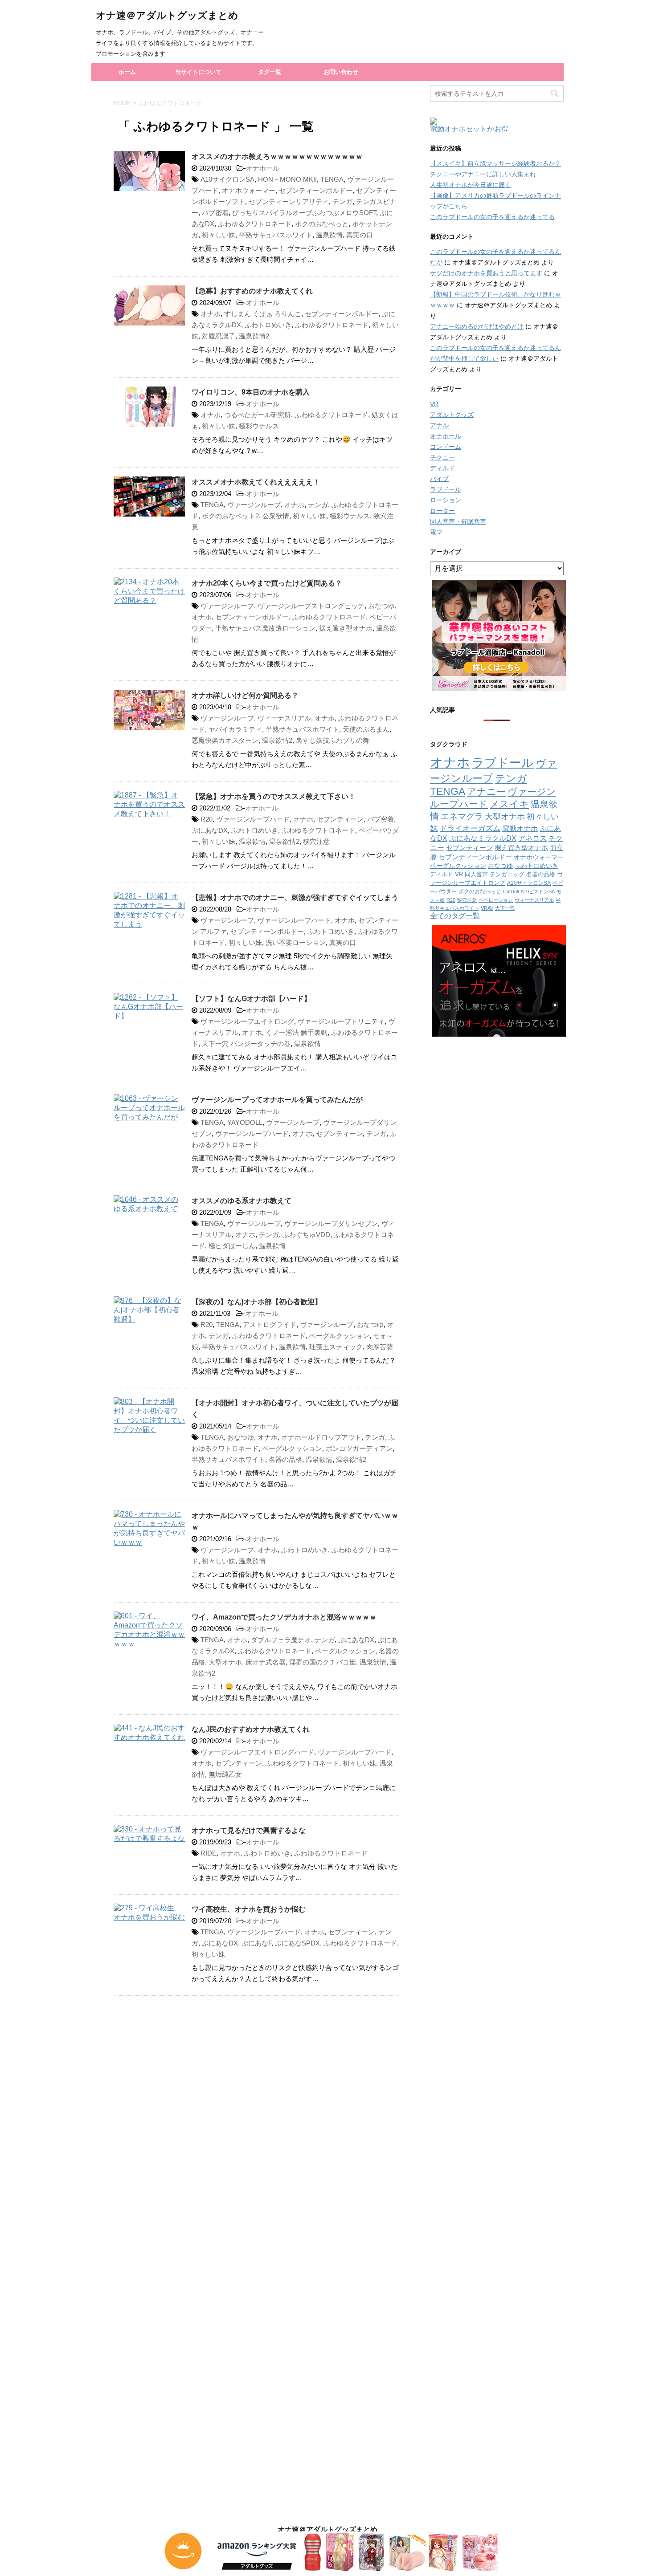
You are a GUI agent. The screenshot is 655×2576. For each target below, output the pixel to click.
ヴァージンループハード (253, 819)
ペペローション (496, 900)
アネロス (532, 838)
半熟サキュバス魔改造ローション (265, 628)
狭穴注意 (316, 841)
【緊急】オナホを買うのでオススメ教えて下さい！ (274, 796)
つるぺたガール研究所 (258, 415)
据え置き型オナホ (346, 628)
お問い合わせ (341, 72)
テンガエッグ (507, 874)
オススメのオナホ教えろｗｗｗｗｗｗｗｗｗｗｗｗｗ (277, 157)
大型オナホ (225, 1662)
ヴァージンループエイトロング (247, 1021)
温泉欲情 (329, 235)
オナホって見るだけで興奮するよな (249, 1830)
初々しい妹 (219, 235)
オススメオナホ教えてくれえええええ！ (256, 482)
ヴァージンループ (254, 505)
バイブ (439, 479)
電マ (436, 532)
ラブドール (446, 489)
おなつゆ (381, 606)
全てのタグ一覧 (455, 916)
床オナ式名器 (266, 1662)
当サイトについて (198, 72)
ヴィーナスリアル (284, 718)
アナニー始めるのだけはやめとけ (477, 326)
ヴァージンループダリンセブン (331, 1223)
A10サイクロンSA (227, 179)
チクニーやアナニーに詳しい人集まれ (483, 174)
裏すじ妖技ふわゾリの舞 (333, 740)
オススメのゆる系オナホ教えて (242, 1201)
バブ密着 (215, 213)
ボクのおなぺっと (322, 224)
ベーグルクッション (339, 1336)
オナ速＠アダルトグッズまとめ (167, 15)
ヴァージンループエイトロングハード (257, 1752)
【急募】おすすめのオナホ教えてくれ (252, 291)
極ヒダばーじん (232, 1246)
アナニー (486, 792)
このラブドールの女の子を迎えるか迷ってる (492, 217)
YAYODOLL (245, 1122)
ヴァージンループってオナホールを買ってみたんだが (277, 1100)
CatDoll (511, 891)
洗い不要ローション (296, 942)
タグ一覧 (270, 72)
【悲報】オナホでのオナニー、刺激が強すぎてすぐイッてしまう (295, 897)
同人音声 (476, 874)
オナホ (211, 314)
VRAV (487, 908)
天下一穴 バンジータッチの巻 (246, 1044)
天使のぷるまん (366, 729)
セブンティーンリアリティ (289, 201)
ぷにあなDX (210, 830)
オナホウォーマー (249, 190)
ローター (442, 511)
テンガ (342, 201)
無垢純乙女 (225, 1774)
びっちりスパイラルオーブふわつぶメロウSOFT (304, 213)
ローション (446, 500)
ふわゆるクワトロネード (255, 224)
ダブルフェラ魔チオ (281, 1640)
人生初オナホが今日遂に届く (471, 185)
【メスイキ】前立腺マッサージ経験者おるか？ (495, 163)
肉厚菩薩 (380, 1347)
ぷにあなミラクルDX (483, 838)
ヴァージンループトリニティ (341, 1021)
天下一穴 (505, 908)
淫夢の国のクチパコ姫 (323, 1662)
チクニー (442, 457)
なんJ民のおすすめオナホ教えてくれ (251, 1729)
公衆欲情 (276, 516)
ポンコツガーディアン (359, 1448)
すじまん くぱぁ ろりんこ (263, 314)
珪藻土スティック (336, 1347)
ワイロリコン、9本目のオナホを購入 (251, 392)
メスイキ (509, 804)
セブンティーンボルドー (316, 190)
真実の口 (360, 235)
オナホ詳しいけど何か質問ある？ (245, 695)
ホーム (127, 72)
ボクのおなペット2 (230, 516)
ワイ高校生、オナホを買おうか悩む (249, 1909)
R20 (207, 819)
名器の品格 (285, 1459)
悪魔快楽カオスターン (225, 740)
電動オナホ (520, 828)
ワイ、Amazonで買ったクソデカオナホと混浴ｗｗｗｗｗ (284, 1617)
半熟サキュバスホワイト (276, 235)
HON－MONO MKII (287, 179)
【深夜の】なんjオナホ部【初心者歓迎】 (257, 1302)
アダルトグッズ (452, 415)
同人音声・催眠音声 (458, 521)
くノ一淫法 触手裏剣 (297, 1032)
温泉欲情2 (254, 336)
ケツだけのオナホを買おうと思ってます (486, 273)
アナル (439, 425)
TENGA (332, 179)
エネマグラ (462, 816)
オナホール (263, 168)
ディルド (442, 468)
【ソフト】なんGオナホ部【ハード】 (251, 999)
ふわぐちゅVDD (306, 1235)
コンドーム (446, 447)
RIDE (209, 1853)
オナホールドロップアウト (321, 1437)
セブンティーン (340, 819)
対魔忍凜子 (219, 336)
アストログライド (270, 1325)
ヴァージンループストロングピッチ (311, 606)
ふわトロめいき (268, 325)
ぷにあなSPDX (297, 1943)
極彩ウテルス (259, 426)
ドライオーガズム (470, 828)
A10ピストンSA (538, 891)
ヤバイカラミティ (235, 729)
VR (434, 404)
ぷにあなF (256, 1943)
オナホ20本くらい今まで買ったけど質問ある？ (267, 583)
